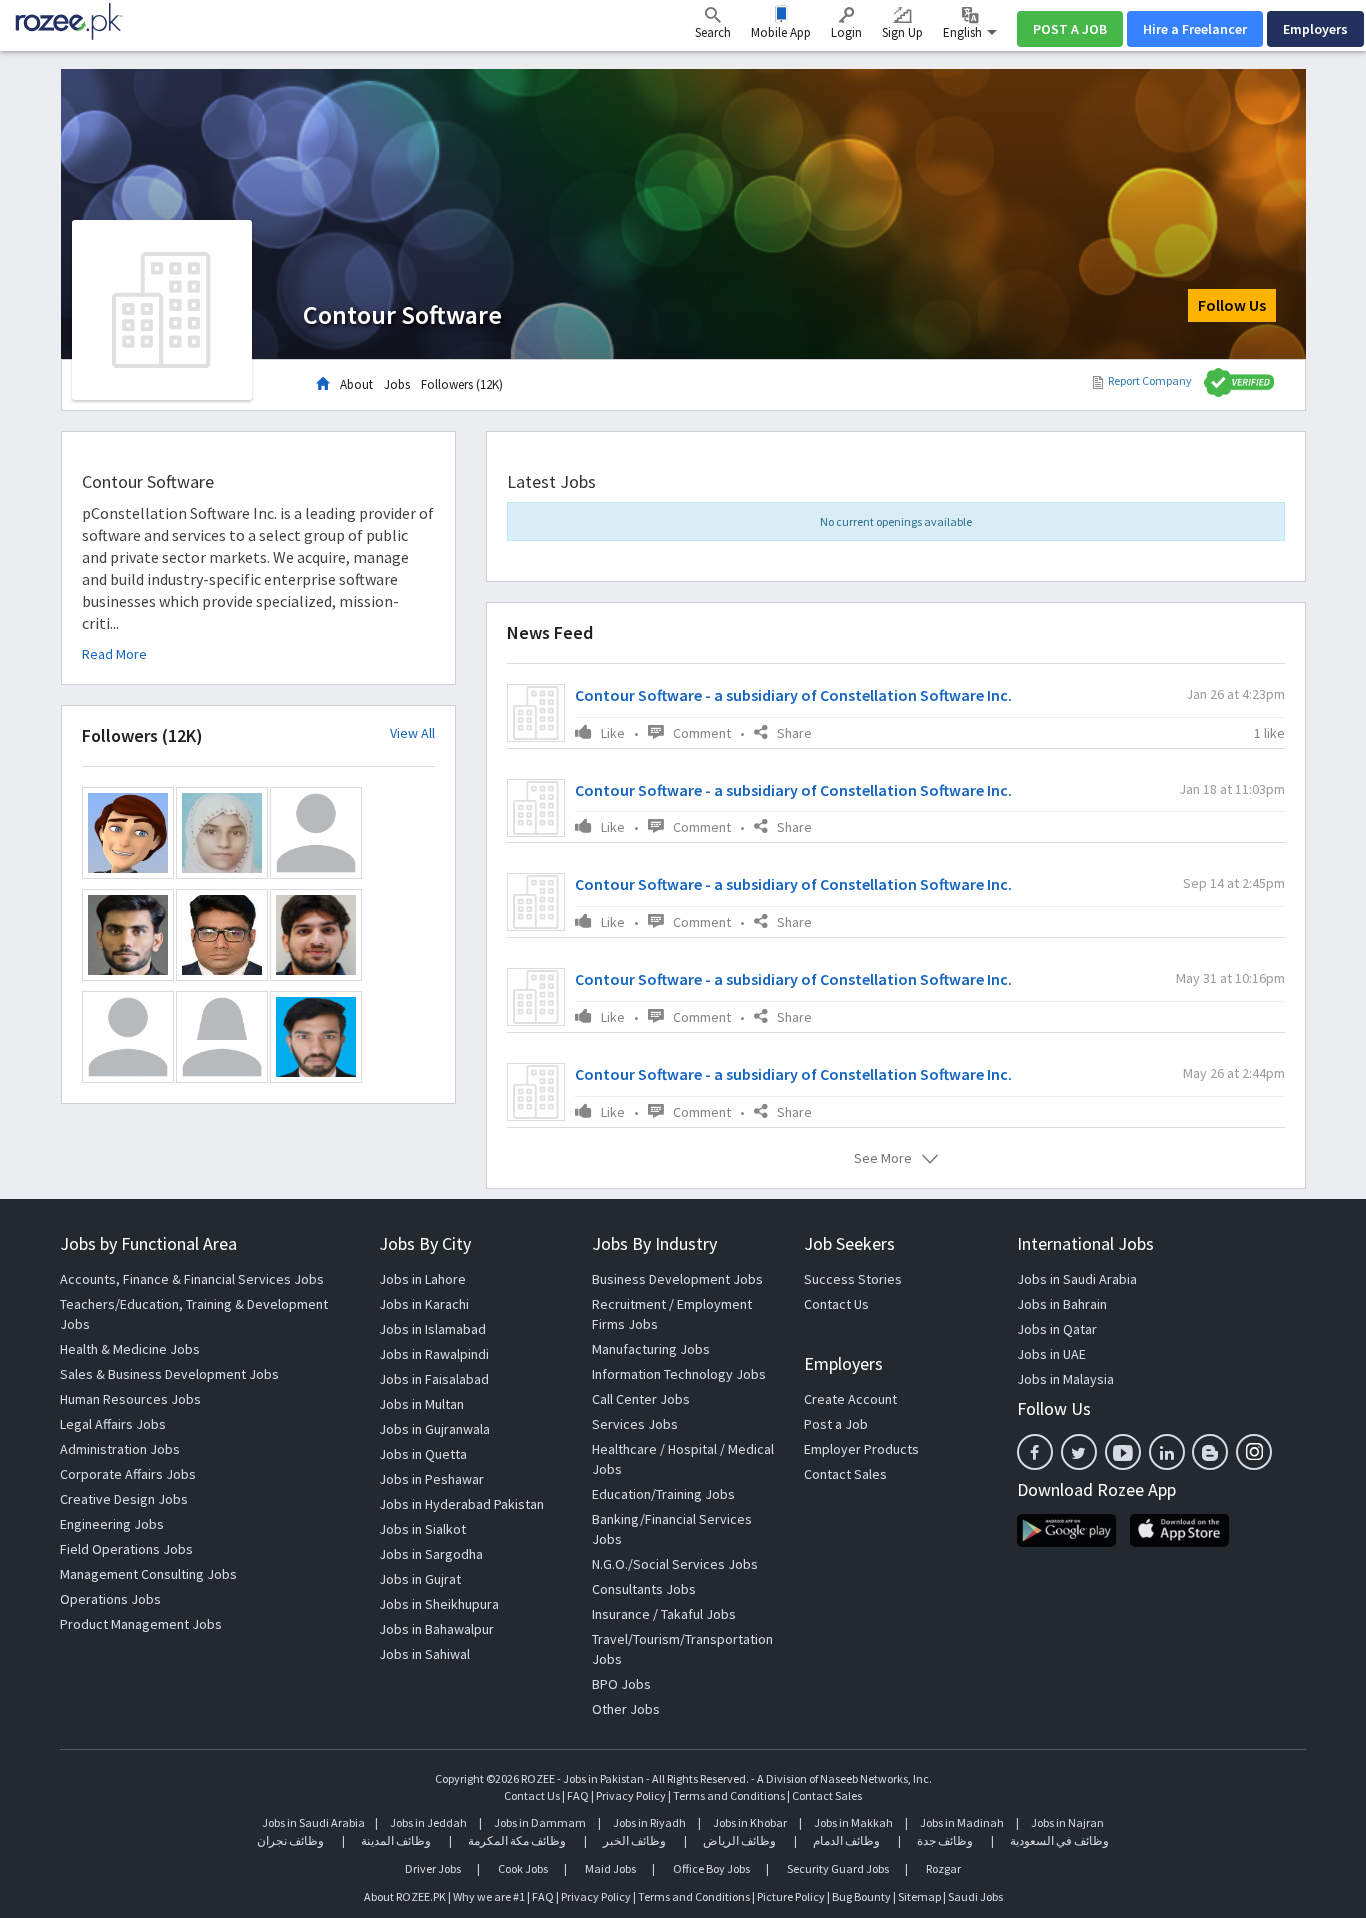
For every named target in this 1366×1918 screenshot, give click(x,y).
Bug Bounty (861, 1896)
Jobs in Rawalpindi (434, 1354)
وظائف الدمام (846, 1840)
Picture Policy (791, 1896)
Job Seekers (849, 1243)
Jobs (397, 384)
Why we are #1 (489, 1896)
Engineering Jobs (112, 1524)
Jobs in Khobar (750, 1822)
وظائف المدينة (396, 1840)
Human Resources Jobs (130, 1399)
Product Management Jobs (141, 1624)
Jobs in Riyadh (649, 1822)
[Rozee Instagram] (1254, 1452)
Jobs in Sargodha (431, 1554)
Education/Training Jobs (663, 1494)
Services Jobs (635, 1424)
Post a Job (836, 1424)
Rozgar (943, 1868)
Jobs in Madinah (962, 1822)
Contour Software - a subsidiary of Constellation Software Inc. (793, 695)
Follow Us (1232, 305)
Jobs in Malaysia (1065, 1379)
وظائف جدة (945, 1840)
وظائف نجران (290, 1840)
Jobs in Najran (1067, 1822)
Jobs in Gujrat (420, 1579)
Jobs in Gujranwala (434, 1429)
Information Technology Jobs (679, 1374)
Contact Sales (845, 1474)
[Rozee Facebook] (1035, 1452)
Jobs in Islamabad (432, 1329)
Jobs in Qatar (1057, 1329)
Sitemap (919, 1896)
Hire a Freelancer (1195, 29)
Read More (114, 654)
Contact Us (836, 1304)
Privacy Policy (631, 1795)
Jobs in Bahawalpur (436, 1629)
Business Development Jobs (677, 1279)
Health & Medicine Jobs (130, 1349)
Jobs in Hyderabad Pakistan (461, 1504)
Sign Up (902, 32)
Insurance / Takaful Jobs (664, 1614)
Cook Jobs (523, 1868)
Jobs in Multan (421, 1404)
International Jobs (1085, 1243)
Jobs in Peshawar (431, 1479)
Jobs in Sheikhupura (439, 1604)
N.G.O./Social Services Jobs (675, 1564)
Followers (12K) (462, 384)
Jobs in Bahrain (1062, 1304)
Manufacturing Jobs (651, 1349)
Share (794, 733)
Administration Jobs (120, 1449)
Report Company (1150, 380)
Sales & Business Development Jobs (169, 1374)
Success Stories (853, 1279)
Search (713, 32)
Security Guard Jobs (838, 1868)
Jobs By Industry (654, 1243)
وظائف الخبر (634, 1840)
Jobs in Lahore (422, 1279)
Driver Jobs (433, 1868)
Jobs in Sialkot (422, 1529)
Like (613, 733)
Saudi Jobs (975, 1896)
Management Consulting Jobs (148, 1574)
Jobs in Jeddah (428, 1822)
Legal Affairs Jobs (113, 1424)
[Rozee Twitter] (1079, 1452)
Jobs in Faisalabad (434, 1379)
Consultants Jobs (644, 1589)
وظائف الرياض (739, 1840)
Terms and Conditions (729, 1795)
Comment (702, 733)
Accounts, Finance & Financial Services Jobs (192, 1279)
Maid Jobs (610, 1868)
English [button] (964, 32)
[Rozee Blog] (1210, 1452)
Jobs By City (425, 1243)
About (356, 384)
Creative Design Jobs (124, 1499)
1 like (1269, 733)
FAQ (578, 1795)
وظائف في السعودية (1059, 1840)
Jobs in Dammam (541, 1822)
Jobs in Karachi (424, 1304)
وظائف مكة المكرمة (517, 1840)
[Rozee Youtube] (1123, 1452)
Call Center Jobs (641, 1399)
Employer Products (861, 1449)
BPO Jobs (621, 1684)
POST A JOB (1070, 29)
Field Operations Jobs (126, 1549)
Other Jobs (626, 1709)
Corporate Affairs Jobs (128, 1474)
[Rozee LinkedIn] (1167, 1452)
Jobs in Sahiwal (424, 1654)
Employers (1315, 29)
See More (883, 1158)
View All (412, 733)
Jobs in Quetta (423, 1454)
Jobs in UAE (1051, 1354)
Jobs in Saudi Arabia (1077, 1279)
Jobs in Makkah (853, 1822)
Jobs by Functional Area (148, 1243)
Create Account (850, 1399)
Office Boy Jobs (711, 1868)
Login (846, 32)
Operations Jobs (110, 1599)
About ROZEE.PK (405, 1896)
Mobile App (781, 32)
